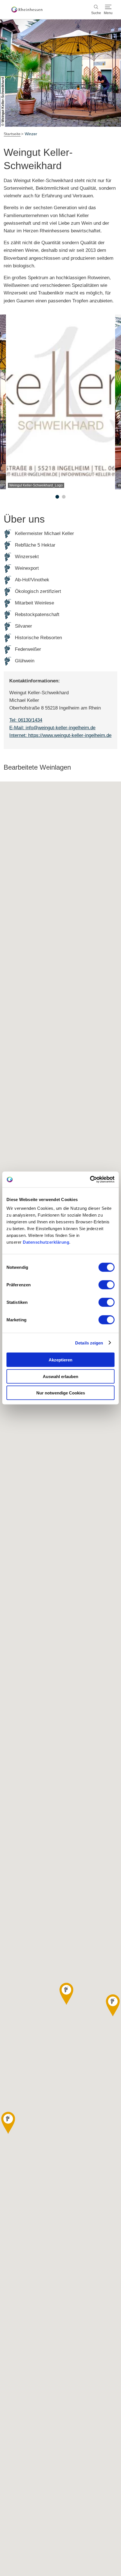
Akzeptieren (60, 1360)
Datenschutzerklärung (46, 1242)
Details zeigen (89, 1343)
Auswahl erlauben (60, 1376)
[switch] (107, 1285)
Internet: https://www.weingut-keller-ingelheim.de (60, 735)
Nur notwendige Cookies (61, 1393)
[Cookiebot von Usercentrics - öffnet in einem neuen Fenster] (90, 1180)
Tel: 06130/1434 (26, 720)
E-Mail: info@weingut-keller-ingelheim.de (52, 728)
